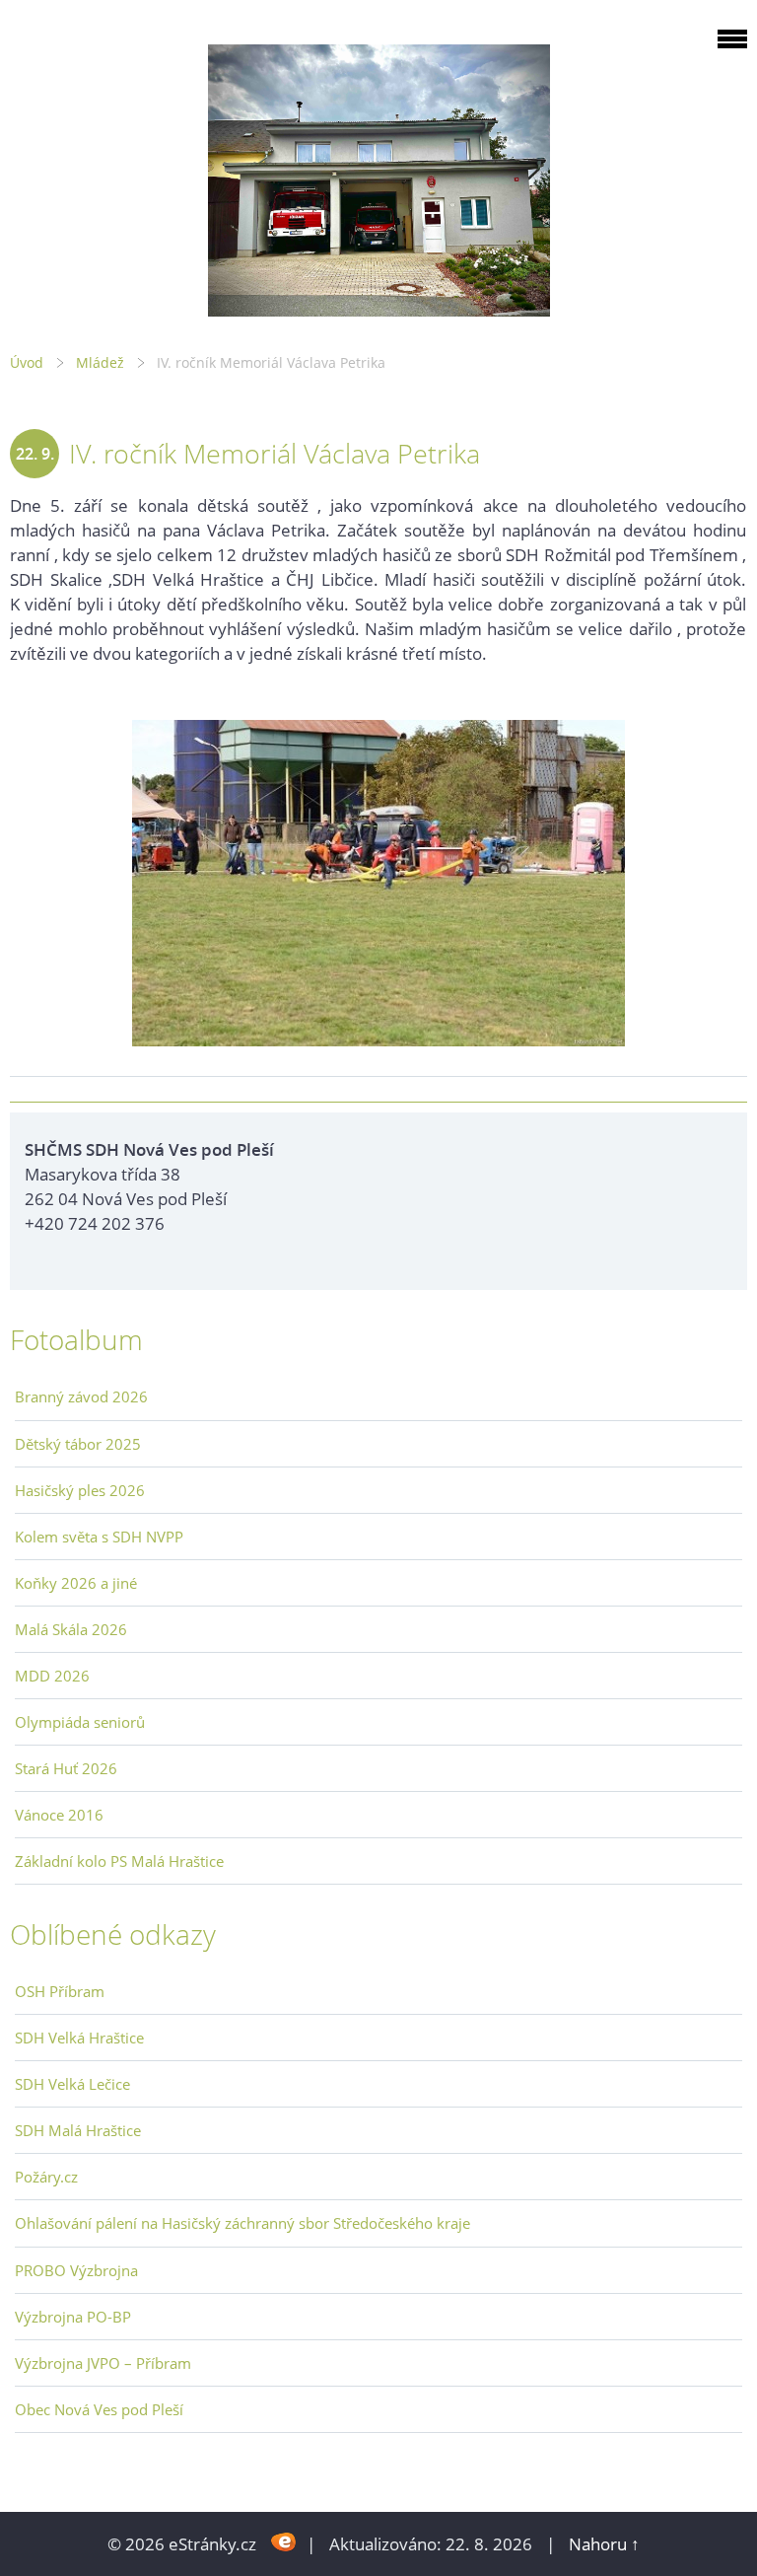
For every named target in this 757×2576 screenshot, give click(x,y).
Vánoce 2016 (59, 1815)
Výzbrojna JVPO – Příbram (103, 2363)
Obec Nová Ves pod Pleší (99, 2409)
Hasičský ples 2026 (80, 1490)
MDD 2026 (52, 1676)
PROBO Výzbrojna (76, 2270)
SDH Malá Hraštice (78, 2130)
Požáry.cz (46, 2177)
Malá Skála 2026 (71, 1629)
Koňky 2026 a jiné (76, 1583)
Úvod (27, 362)
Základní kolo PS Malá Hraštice (119, 1861)
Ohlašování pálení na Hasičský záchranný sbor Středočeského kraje (242, 2223)
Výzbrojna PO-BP (73, 2317)
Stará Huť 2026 (66, 1768)
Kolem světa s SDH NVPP (99, 1537)
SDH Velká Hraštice (79, 2038)
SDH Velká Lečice (72, 2084)
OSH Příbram (60, 1991)
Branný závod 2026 (81, 1396)
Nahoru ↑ (604, 2544)
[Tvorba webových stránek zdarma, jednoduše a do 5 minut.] (283, 2542)
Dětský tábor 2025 (78, 1444)
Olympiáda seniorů (80, 1722)
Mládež (100, 362)
